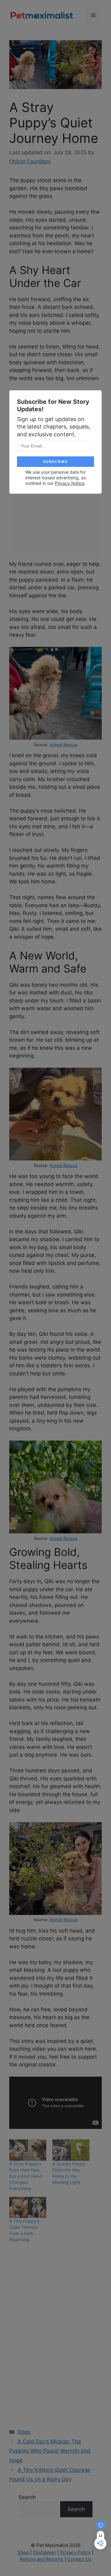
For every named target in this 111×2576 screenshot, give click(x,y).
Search (27, 2497)
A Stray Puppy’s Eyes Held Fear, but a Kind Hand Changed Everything (26, 2176)
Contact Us (79, 2559)
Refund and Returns (41, 2559)
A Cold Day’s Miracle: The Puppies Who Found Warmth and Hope (50, 2451)
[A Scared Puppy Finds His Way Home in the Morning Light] (71, 2150)
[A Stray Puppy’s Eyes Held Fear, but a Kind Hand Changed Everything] (28, 2150)
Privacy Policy (75, 2552)
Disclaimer (45, 2552)
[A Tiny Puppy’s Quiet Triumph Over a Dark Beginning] (28, 2208)
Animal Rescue (64, 745)
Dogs (24, 2432)
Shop (23, 2552)
